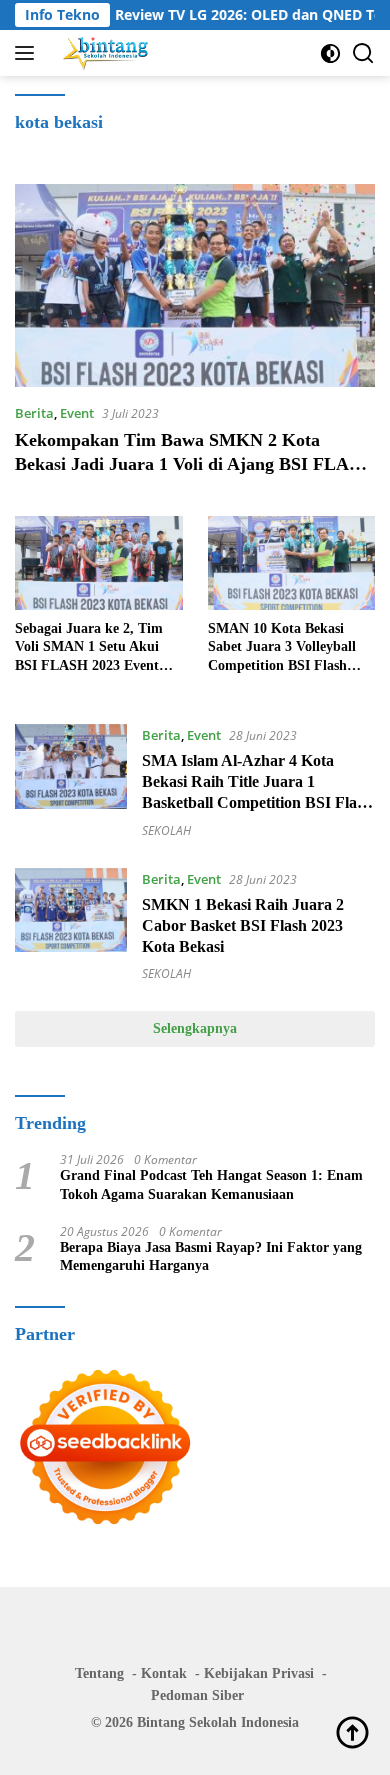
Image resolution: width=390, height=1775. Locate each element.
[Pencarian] (363, 53)
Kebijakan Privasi (259, 1673)
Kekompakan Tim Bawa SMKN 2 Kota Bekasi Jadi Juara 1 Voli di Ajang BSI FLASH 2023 (194, 463)
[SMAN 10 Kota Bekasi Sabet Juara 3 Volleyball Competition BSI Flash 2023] (292, 563)
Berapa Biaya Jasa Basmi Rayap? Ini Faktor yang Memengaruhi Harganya (211, 1256)
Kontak (164, 1673)
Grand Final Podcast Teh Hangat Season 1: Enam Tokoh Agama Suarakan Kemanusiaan (211, 1184)
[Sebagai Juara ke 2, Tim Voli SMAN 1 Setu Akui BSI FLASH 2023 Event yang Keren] (99, 563)
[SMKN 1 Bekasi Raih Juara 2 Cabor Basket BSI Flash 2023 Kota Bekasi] (71, 925)
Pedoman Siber (197, 1695)
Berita (34, 413)
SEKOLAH (166, 830)
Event (77, 413)
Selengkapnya (195, 1028)
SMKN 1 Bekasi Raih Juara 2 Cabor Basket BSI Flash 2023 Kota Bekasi (243, 925)
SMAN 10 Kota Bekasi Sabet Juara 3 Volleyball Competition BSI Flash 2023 (282, 648)
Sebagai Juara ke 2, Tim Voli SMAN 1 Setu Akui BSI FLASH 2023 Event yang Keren (89, 648)
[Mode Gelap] (330, 53)
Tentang (99, 1673)
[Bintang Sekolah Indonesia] (103, 53)
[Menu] (28, 53)
